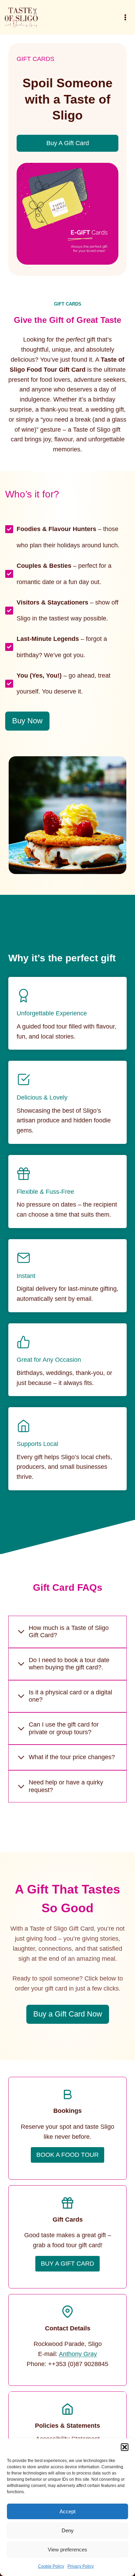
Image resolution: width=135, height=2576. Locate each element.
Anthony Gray (78, 2354)
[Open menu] (125, 17)
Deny (68, 2530)
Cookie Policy (51, 2566)
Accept (67, 2511)
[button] (125, 2447)
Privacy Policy (81, 2566)
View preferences (67, 2549)
